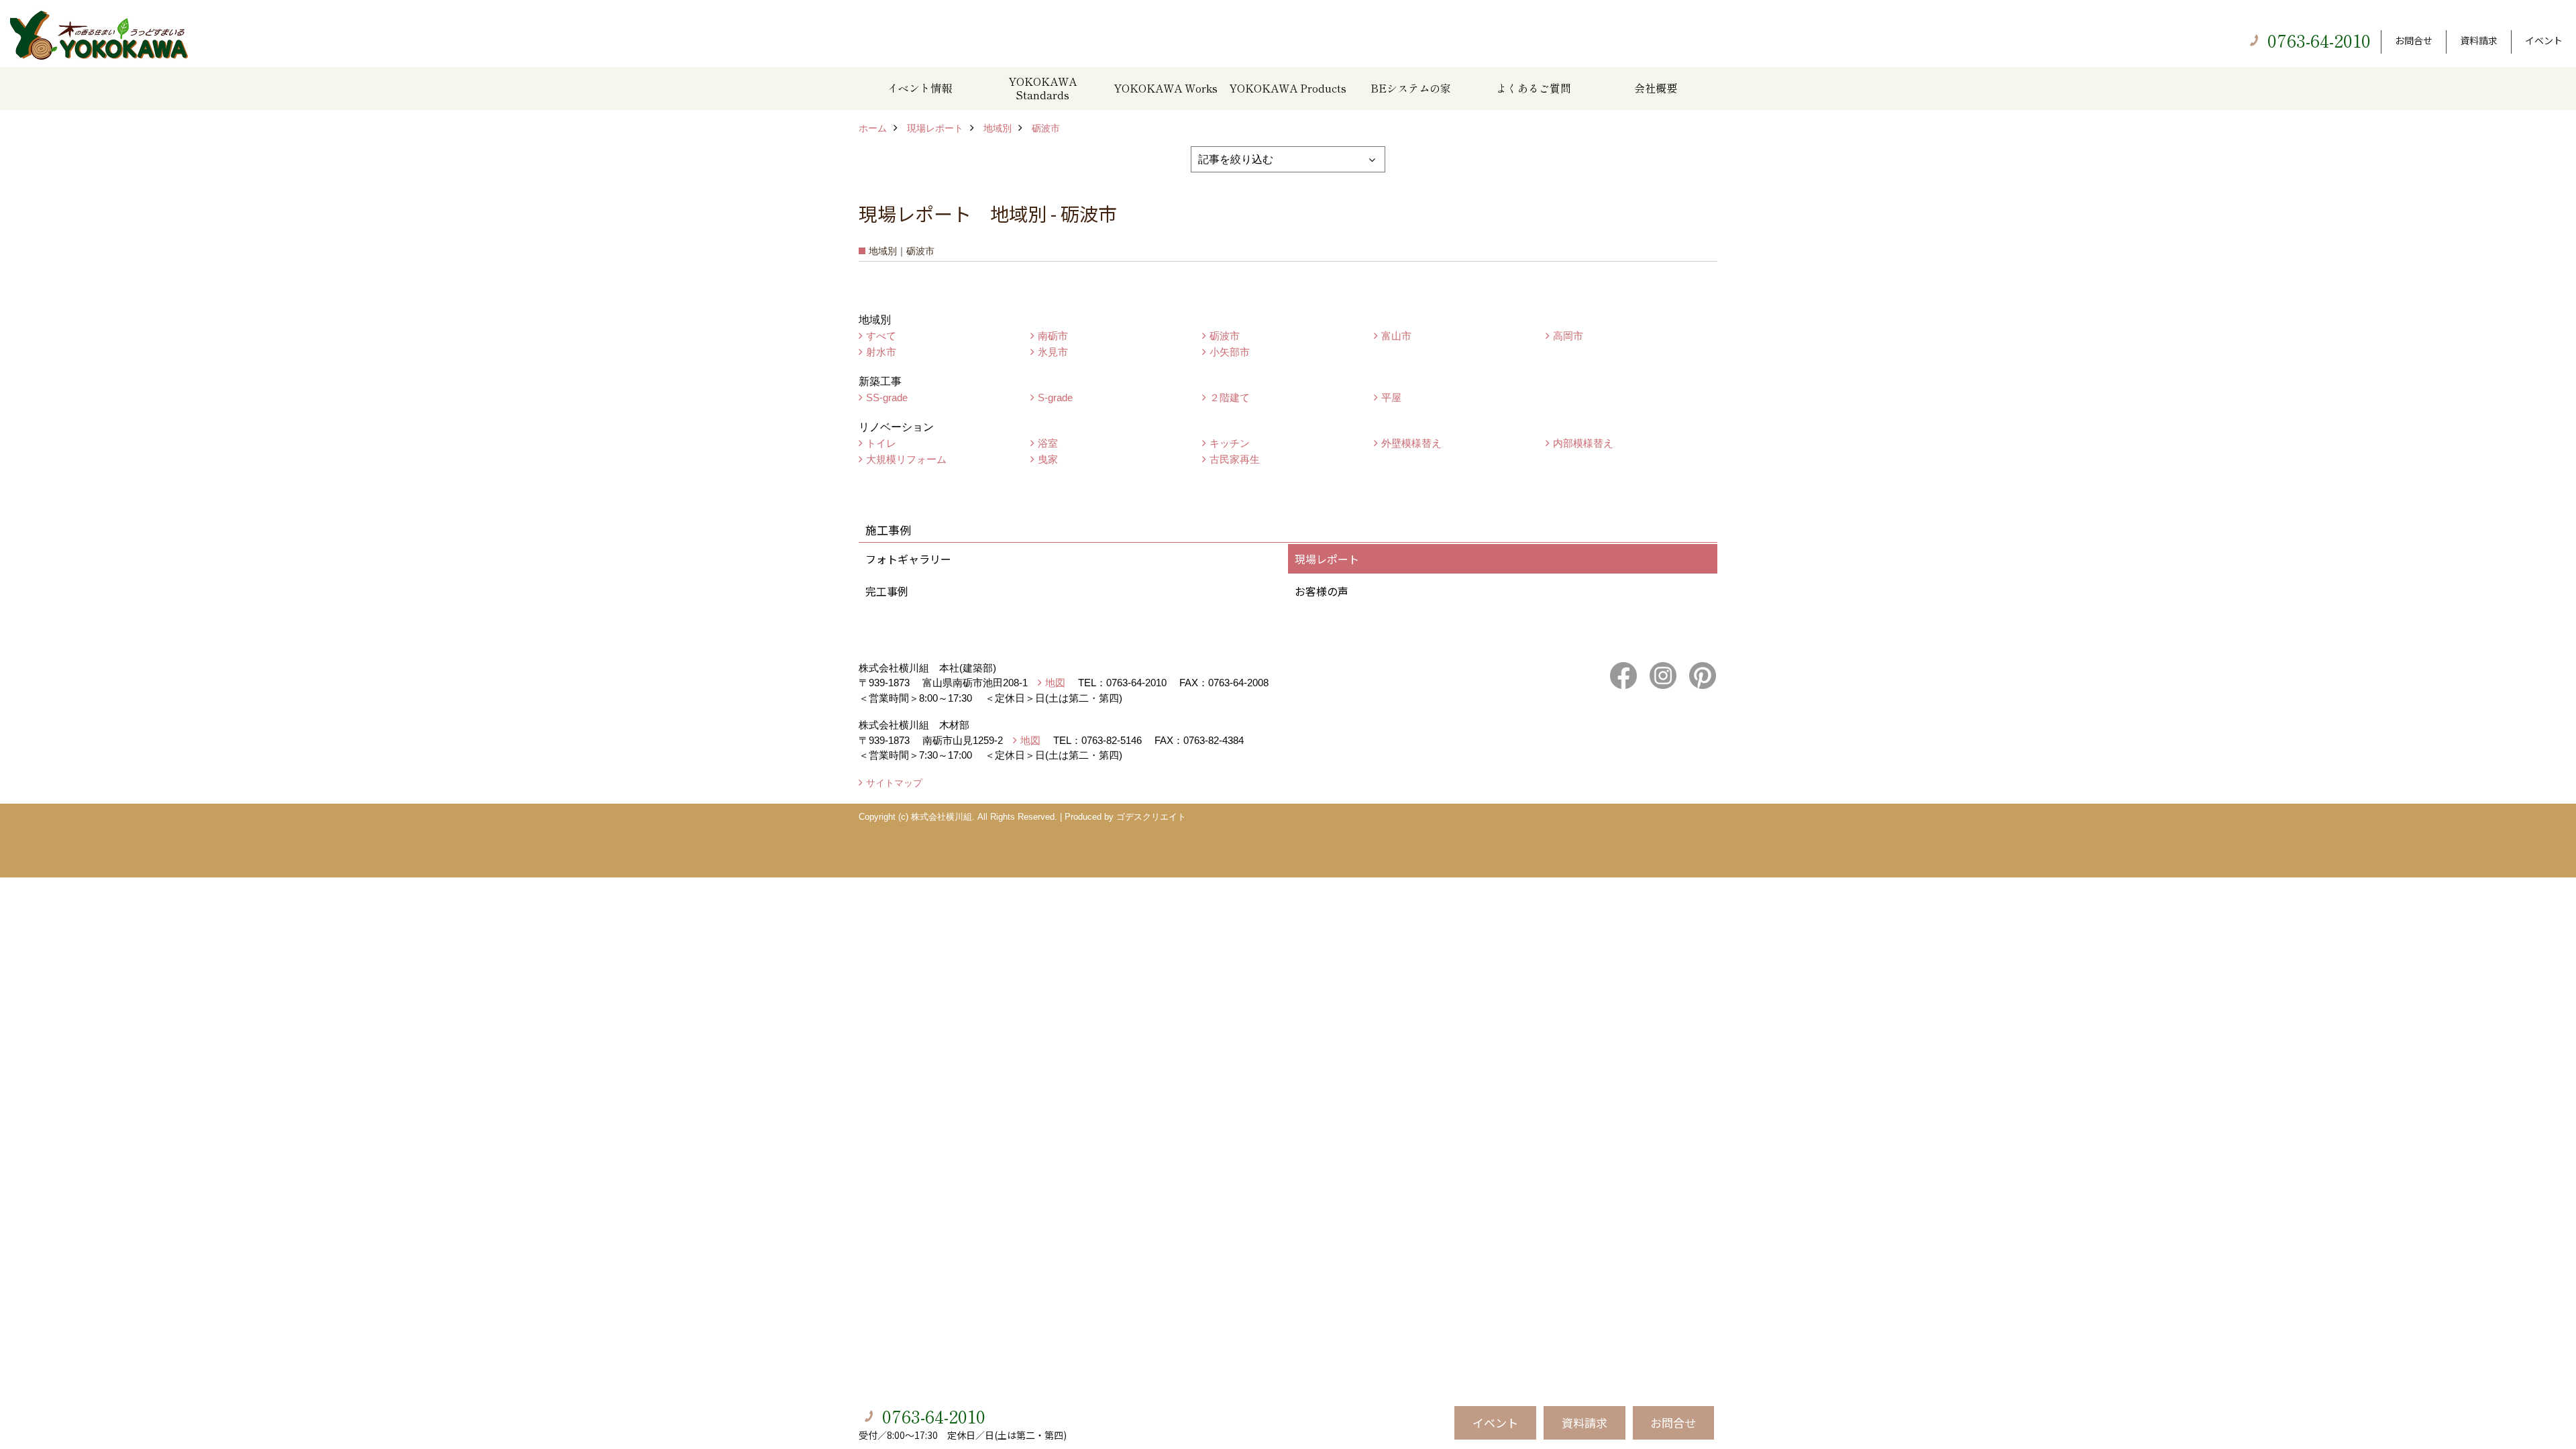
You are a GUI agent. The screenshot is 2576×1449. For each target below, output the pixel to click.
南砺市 (1053, 336)
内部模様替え (1583, 443)
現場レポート (1327, 559)
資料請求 (2479, 40)
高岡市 (1568, 336)
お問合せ (2414, 40)
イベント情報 (920, 88)
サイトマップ (894, 783)
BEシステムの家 (1411, 88)
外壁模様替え (1411, 443)
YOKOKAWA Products (1288, 88)
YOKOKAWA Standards (1042, 88)
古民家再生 (1235, 459)
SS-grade (887, 397)
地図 (1055, 683)
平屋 (1391, 397)
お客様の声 (1322, 591)
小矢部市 (1230, 352)
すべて (881, 336)
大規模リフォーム (906, 459)
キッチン (1230, 443)
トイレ (881, 443)
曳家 (1048, 459)
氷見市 (1053, 352)
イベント (2544, 40)
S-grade (1055, 397)
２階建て (1230, 397)
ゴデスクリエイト (1151, 817)
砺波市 (1225, 336)
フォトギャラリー (908, 559)
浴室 (1048, 443)
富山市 (1396, 336)
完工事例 (887, 591)
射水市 (881, 352)
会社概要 (1656, 88)
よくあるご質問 (1534, 88)
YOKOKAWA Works (1166, 88)
